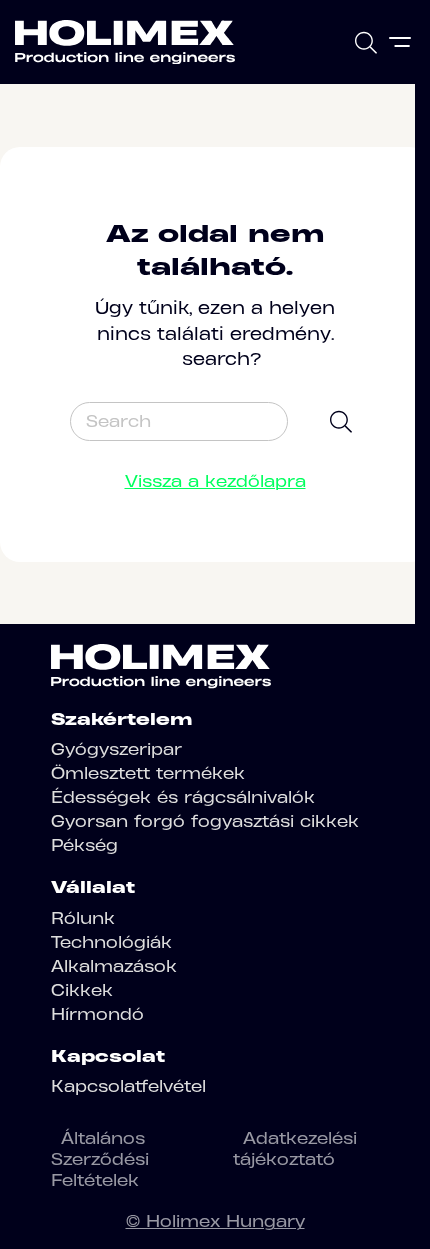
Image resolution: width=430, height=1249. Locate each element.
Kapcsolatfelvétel (128, 1086)
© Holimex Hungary (215, 1221)
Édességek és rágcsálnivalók (183, 797)
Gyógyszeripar (116, 749)
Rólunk (83, 918)
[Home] (125, 42)
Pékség (84, 845)
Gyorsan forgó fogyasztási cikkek (205, 821)
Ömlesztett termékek (148, 773)
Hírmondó (97, 1014)
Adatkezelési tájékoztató (295, 1148)
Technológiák (111, 942)
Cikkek (82, 990)
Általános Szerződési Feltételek (100, 1159)
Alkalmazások (114, 966)
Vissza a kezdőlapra (215, 481)
